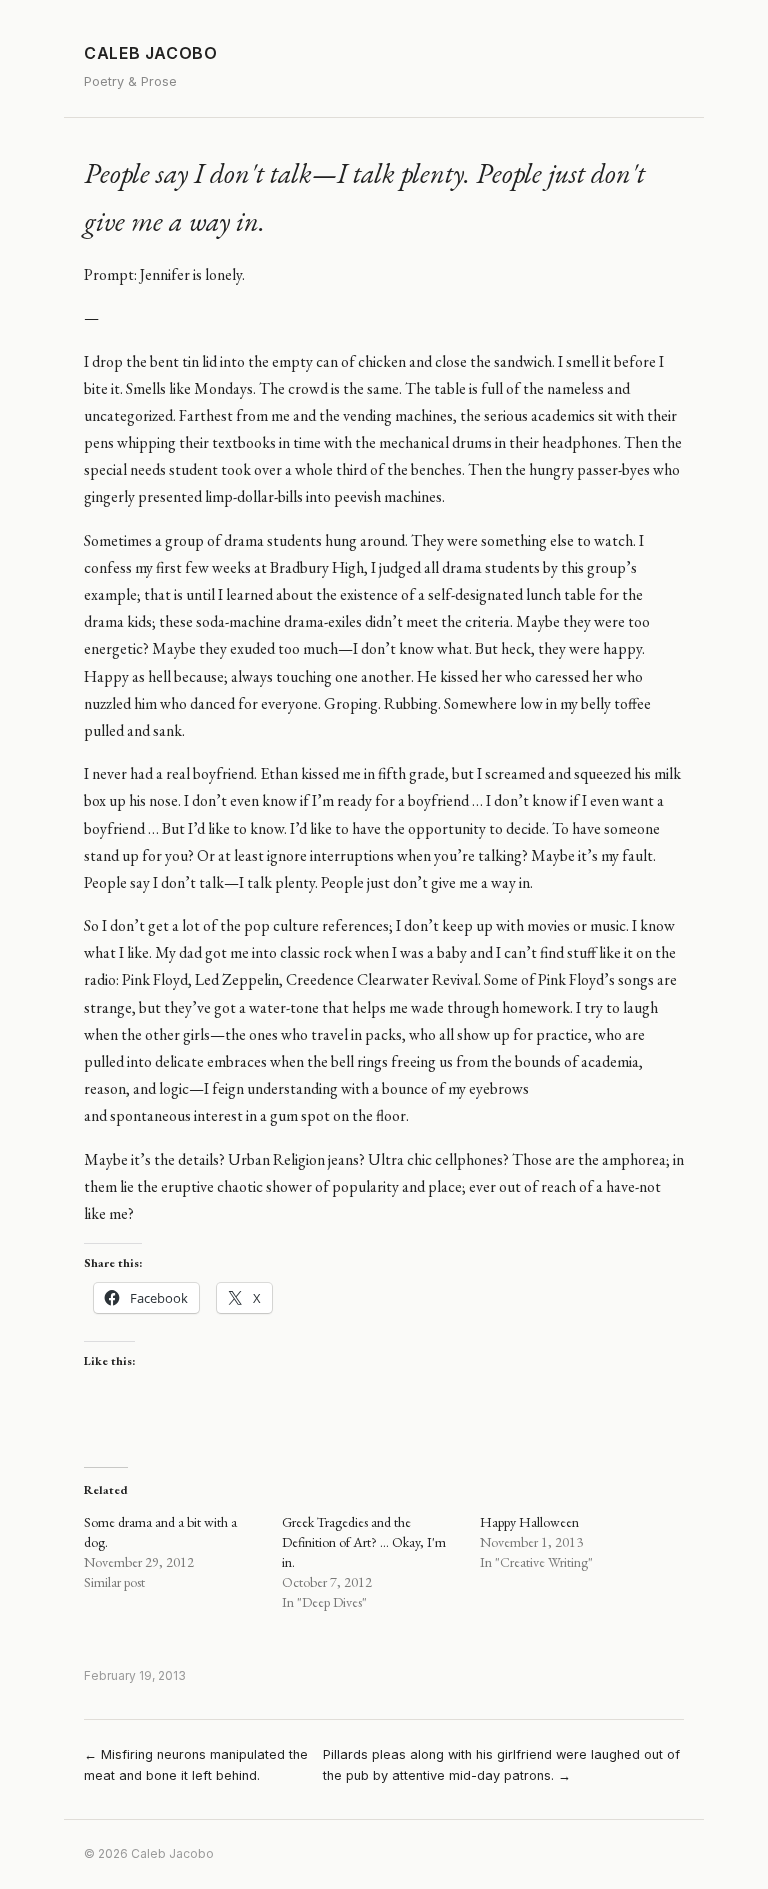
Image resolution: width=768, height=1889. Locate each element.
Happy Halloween (529, 1522)
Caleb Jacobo (151, 53)
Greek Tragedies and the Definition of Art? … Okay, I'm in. (364, 1542)
